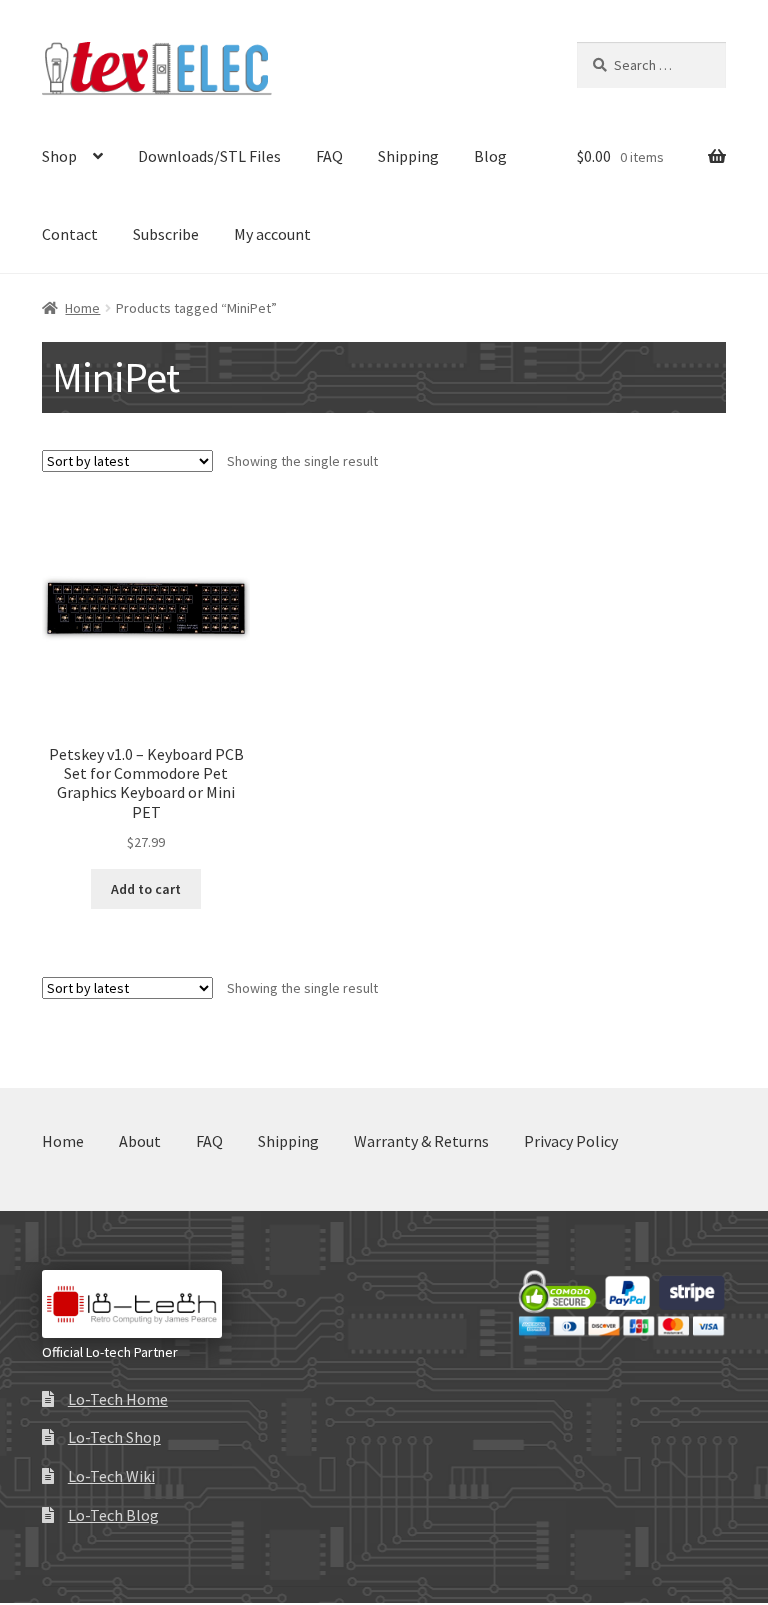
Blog (490, 156)
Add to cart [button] (146, 889)
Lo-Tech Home (118, 1399)
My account (272, 234)
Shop (59, 156)
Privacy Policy (571, 1141)
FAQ (329, 156)
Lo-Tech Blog (113, 1515)
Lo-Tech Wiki (111, 1476)
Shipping (408, 156)
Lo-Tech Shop (114, 1437)
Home (82, 308)
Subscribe (166, 234)
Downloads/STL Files (209, 156)
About (140, 1141)
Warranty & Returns (421, 1141)
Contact (70, 234)
